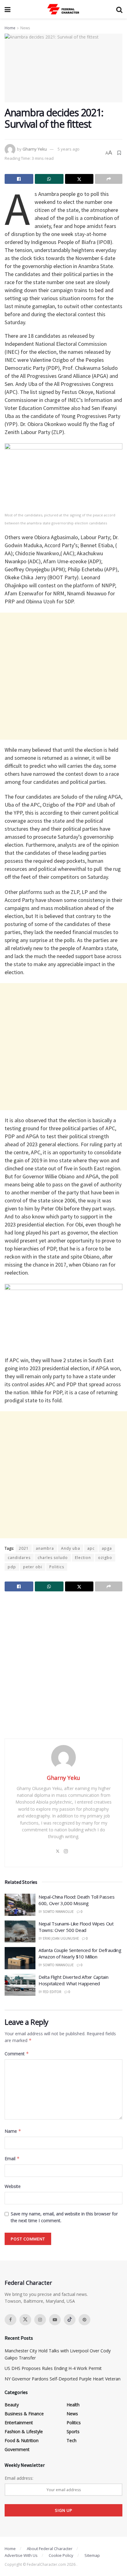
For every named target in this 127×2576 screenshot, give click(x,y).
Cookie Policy (61, 2555)
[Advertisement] (63, 676)
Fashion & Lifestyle (24, 2431)
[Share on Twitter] (79, 179)
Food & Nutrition (22, 2440)
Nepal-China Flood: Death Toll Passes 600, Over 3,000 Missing (76, 1900)
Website (13, 2186)
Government (17, 2449)
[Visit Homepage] (63, 9)
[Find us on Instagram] (40, 2320)
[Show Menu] (8, 9)
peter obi (33, 1567)
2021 (24, 1548)
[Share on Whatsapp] (49, 179)
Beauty (12, 2405)
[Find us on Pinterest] (84, 2320)
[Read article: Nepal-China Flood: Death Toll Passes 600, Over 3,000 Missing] (20, 1905)
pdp (12, 1567)
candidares (19, 1558)
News (25, 28)
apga (107, 1548)
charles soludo (53, 1558)
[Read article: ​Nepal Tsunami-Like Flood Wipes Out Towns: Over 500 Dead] (20, 1932)
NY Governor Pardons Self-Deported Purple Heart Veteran (63, 2379)
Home (10, 28)
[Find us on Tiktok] (70, 2320)
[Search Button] (119, 9)
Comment (17, 2054)
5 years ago (69, 149)
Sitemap (92, 2555)
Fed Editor (52, 1992)
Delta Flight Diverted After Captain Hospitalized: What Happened (74, 1980)
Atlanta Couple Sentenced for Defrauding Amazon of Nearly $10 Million (80, 1953)
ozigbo (105, 1558)
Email (12, 2158)
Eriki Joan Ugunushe (61, 1938)
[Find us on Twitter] (25, 2320)
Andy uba (71, 1548)
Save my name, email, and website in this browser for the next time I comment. (64, 2217)
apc (91, 1548)
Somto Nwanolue (58, 1912)
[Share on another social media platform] (109, 179)
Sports (73, 2431)
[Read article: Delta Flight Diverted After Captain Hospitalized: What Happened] (20, 1985)
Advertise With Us (21, 2555)
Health (73, 2405)
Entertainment (19, 2423)
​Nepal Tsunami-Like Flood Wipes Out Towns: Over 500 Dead (76, 1927)
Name (13, 2131)
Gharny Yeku (35, 149)
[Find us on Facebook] (10, 2320)
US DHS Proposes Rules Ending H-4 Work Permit (53, 2368)
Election (83, 1558)
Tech (72, 2440)
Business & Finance (24, 2414)
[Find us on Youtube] (55, 2320)
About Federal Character (50, 2549)
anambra (45, 1548)
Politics (57, 1567)
